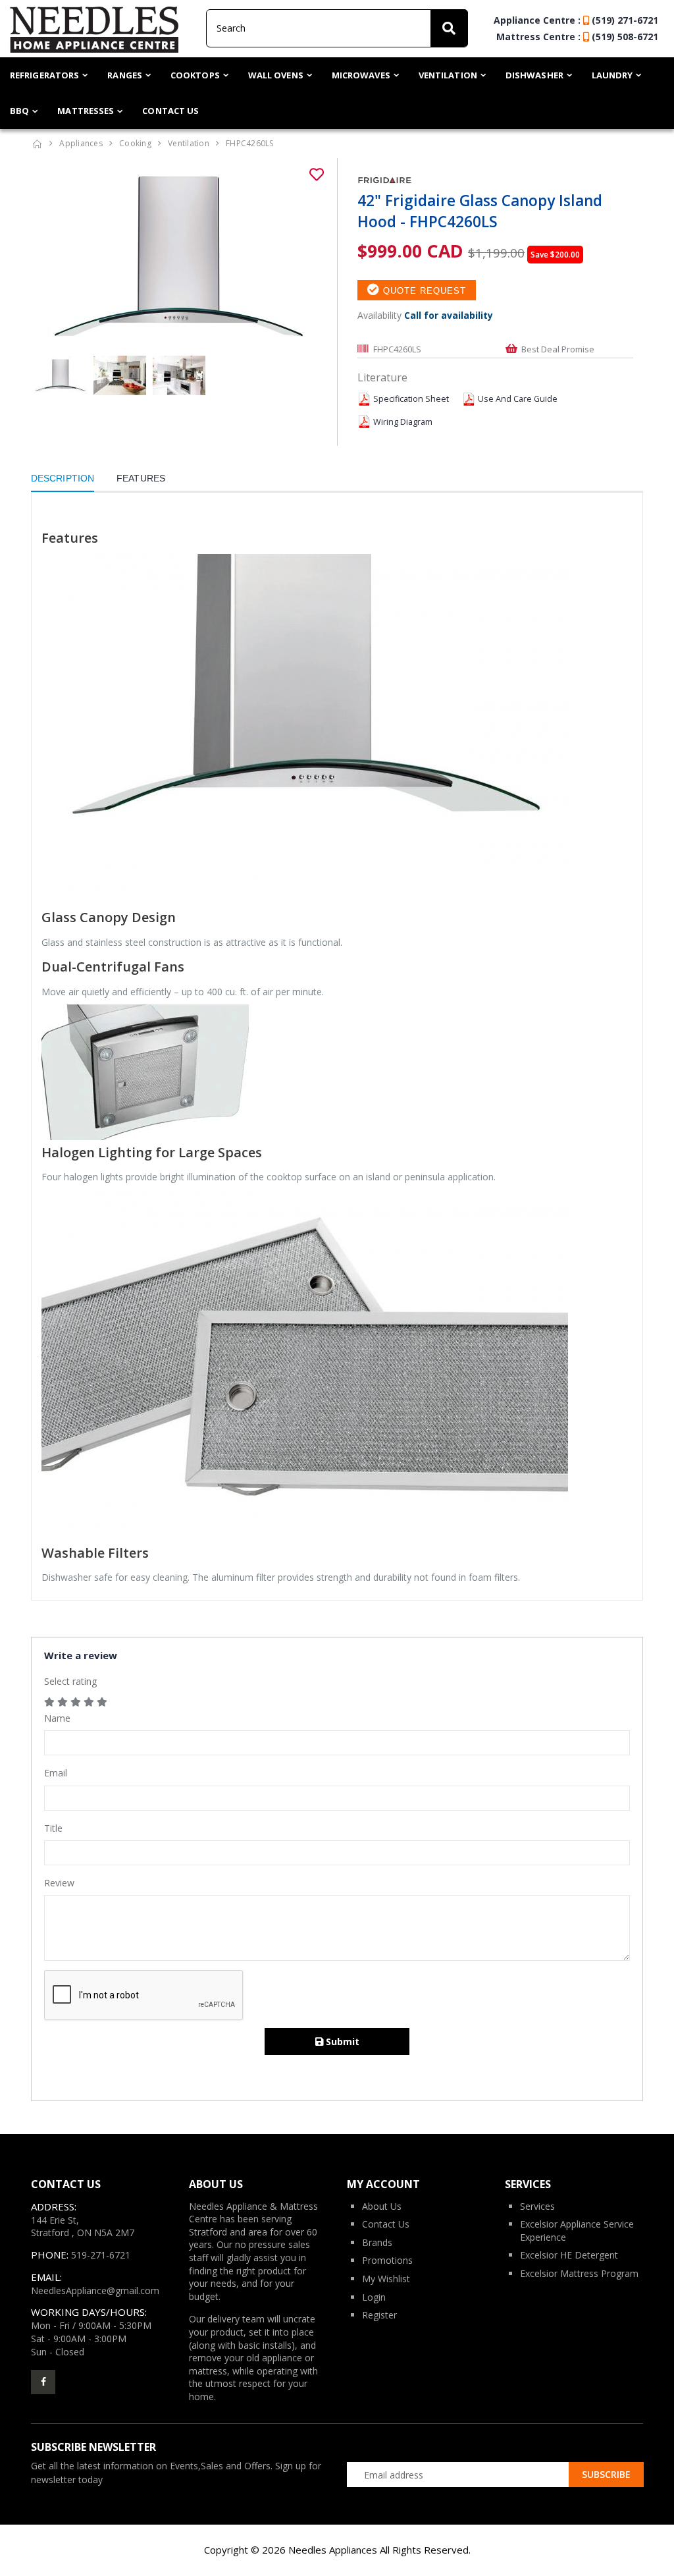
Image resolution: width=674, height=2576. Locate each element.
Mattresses (86, 111)
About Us (382, 2206)
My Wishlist (386, 2279)
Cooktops (195, 75)
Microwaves (361, 75)
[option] (179, 257)
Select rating (70, 1681)
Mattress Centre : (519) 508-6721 (577, 37)
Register (379, 2315)
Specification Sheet (411, 399)
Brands (377, 2242)
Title (53, 1828)
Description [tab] (63, 478)
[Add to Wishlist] (317, 175)
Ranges (125, 75)
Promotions (387, 2260)
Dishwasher (534, 75)
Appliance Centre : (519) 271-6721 (576, 20)
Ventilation (448, 75)
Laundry (612, 75)
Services (537, 2206)
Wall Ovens (276, 75)
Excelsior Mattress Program (579, 2273)
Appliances (81, 143)
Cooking (135, 143)
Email (56, 1773)
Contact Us (170, 111)
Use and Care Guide (518, 399)
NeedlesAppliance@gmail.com (95, 2290)
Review (59, 1883)
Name (57, 1718)
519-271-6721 (101, 2255)
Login (374, 2297)
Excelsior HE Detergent (569, 2255)
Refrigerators (44, 75)
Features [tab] (141, 478)
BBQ (19, 111)
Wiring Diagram (403, 422)
